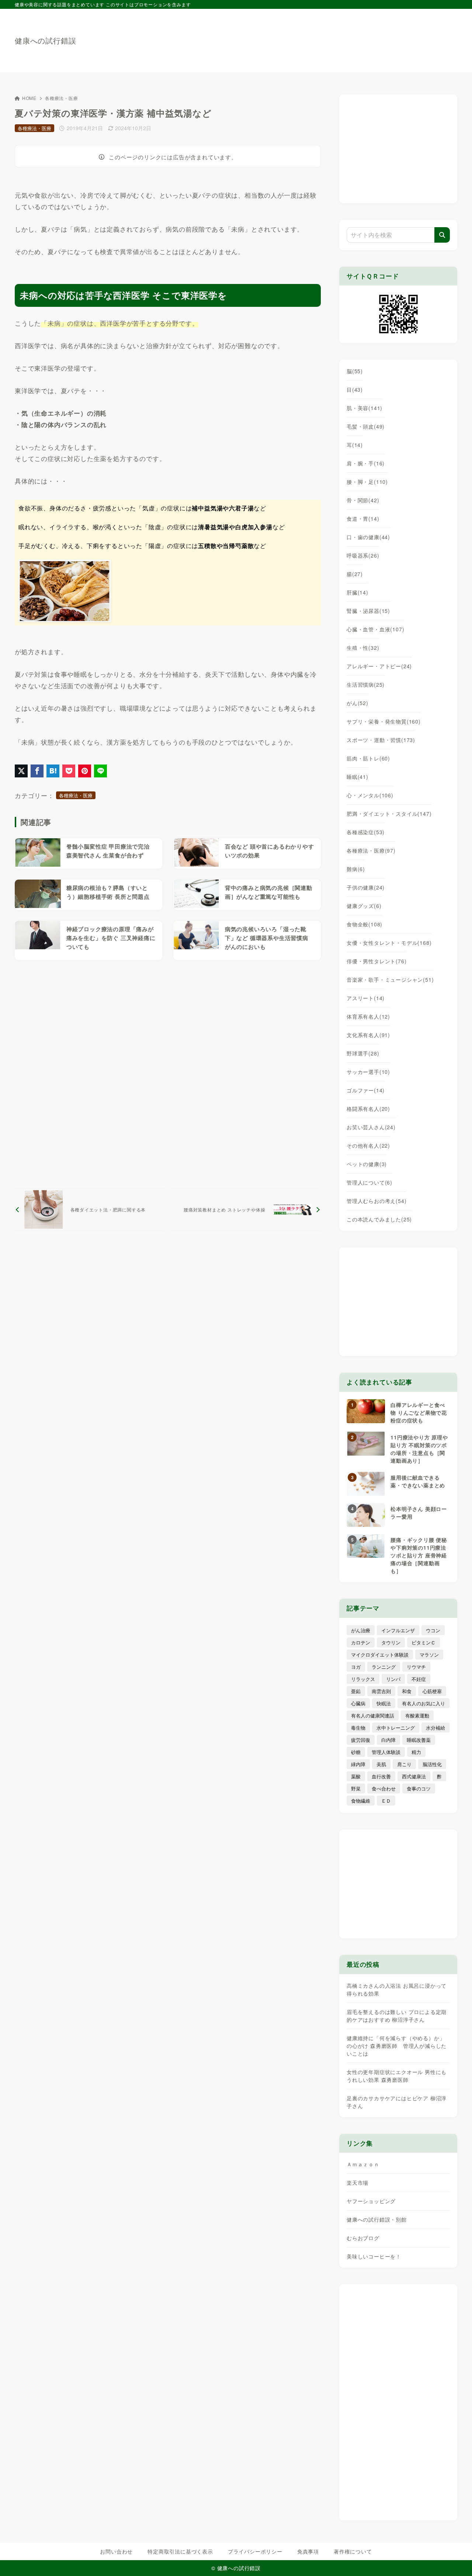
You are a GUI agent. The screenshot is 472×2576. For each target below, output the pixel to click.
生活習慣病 (366, 684)
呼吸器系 (363, 555)
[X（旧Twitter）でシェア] (21, 771)
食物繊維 (361, 1801)
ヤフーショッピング (371, 2201)
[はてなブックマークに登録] (53, 771)
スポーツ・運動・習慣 (381, 740)
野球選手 (363, 1053)
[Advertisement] (323, 37)
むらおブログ (363, 2238)
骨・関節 (363, 500)
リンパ (393, 1679)
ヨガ (356, 1667)
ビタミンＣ (424, 1642)
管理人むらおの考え (376, 1201)
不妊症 (419, 1679)
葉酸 (356, 1776)
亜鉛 (356, 1691)
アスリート (366, 998)
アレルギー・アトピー (379, 666)
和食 (407, 1691)
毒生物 (358, 1728)
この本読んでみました (379, 1219)
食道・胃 (363, 519)
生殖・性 (363, 648)
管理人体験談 (386, 1752)
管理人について (369, 1182)
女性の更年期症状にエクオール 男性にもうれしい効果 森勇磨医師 (397, 2076)
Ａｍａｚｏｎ (363, 2164)
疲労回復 (361, 1740)
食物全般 (365, 924)
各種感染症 (366, 832)
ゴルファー (366, 1090)
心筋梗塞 (432, 1691)
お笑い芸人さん (371, 1127)
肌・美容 (365, 408)
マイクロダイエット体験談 (380, 1655)
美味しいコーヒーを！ (374, 2256)
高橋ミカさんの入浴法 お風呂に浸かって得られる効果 (397, 1989)
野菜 (356, 1788)
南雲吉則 (381, 1691)
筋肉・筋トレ (368, 758)
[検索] (442, 235)
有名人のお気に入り (424, 1703)
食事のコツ (419, 1788)
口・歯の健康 (368, 537)
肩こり (404, 1764)
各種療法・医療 (62, 98)
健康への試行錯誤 (45, 41)
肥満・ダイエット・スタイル (389, 814)
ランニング (384, 1667)
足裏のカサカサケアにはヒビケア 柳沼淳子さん (397, 2102)
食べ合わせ (384, 1788)
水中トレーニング (396, 1728)
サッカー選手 (368, 1072)
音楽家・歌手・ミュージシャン (390, 980)
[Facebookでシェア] (37, 771)
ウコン (433, 1630)
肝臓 (358, 592)
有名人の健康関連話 (373, 1715)
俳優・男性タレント (376, 961)
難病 (356, 869)
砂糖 (356, 1752)
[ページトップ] (455, 2559)
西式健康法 (414, 1776)
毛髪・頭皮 (366, 426)
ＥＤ (386, 1801)
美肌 (381, 1764)
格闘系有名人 (368, 1109)
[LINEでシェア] (100, 771)
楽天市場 (358, 2183)
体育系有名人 (368, 1016)
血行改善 (381, 1776)
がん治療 (361, 1630)
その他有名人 (368, 1145)
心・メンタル (370, 795)
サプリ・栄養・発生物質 (384, 721)
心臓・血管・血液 (375, 629)
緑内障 (358, 1764)
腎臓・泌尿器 (368, 611)
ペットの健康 (367, 1164)
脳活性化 (432, 1764)
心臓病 (358, 1703)
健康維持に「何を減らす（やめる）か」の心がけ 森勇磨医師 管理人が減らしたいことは (397, 2046)
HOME (29, 98)
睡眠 (358, 777)
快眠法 (384, 1703)
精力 (416, 1752)
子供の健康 (366, 887)
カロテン (361, 1642)
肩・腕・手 (366, 463)
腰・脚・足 (367, 482)
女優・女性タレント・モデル (389, 943)
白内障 (388, 1740)
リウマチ (416, 1667)
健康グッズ (364, 906)
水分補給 (435, 1728)
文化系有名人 (368, 1035)
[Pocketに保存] (69, 771)
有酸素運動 (417, 1715)
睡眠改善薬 (419, 1740)
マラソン (429, 1655)
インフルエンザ (398, 1630)
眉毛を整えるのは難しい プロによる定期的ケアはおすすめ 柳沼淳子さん (397, 2016)
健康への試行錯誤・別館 (377, 2219)
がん (358, 703)
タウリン (391, 1642)
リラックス (363, 1679)
